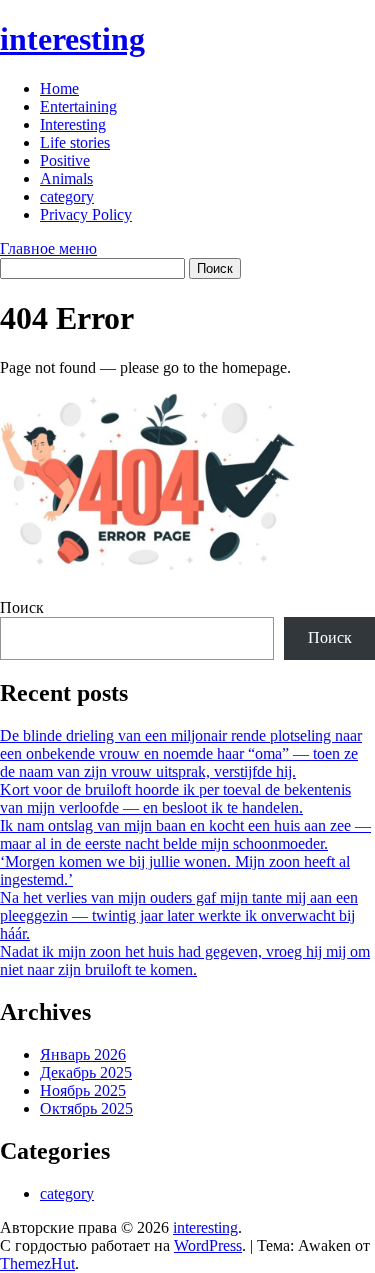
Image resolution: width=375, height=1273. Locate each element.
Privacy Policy (86, 214)
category (67, 196)
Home (59, 88)
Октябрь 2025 (86, 1108)
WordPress (208, 1245)
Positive (65, 160)
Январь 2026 (83, 1054)
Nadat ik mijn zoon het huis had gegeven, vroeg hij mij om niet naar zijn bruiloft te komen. (185, 960)
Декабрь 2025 (86, 1072)
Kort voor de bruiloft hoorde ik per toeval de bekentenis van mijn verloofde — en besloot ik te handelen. (175, 798)
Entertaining (78, 106)
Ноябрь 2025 (83, 1090)
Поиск (22, 607)
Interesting (73, 124)
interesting (72, 39)
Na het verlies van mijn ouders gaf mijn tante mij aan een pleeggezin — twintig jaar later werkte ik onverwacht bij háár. (179, 915)
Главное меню (48, 248)
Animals (66, 178)
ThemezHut (37, 1263)
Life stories (75, 142)
